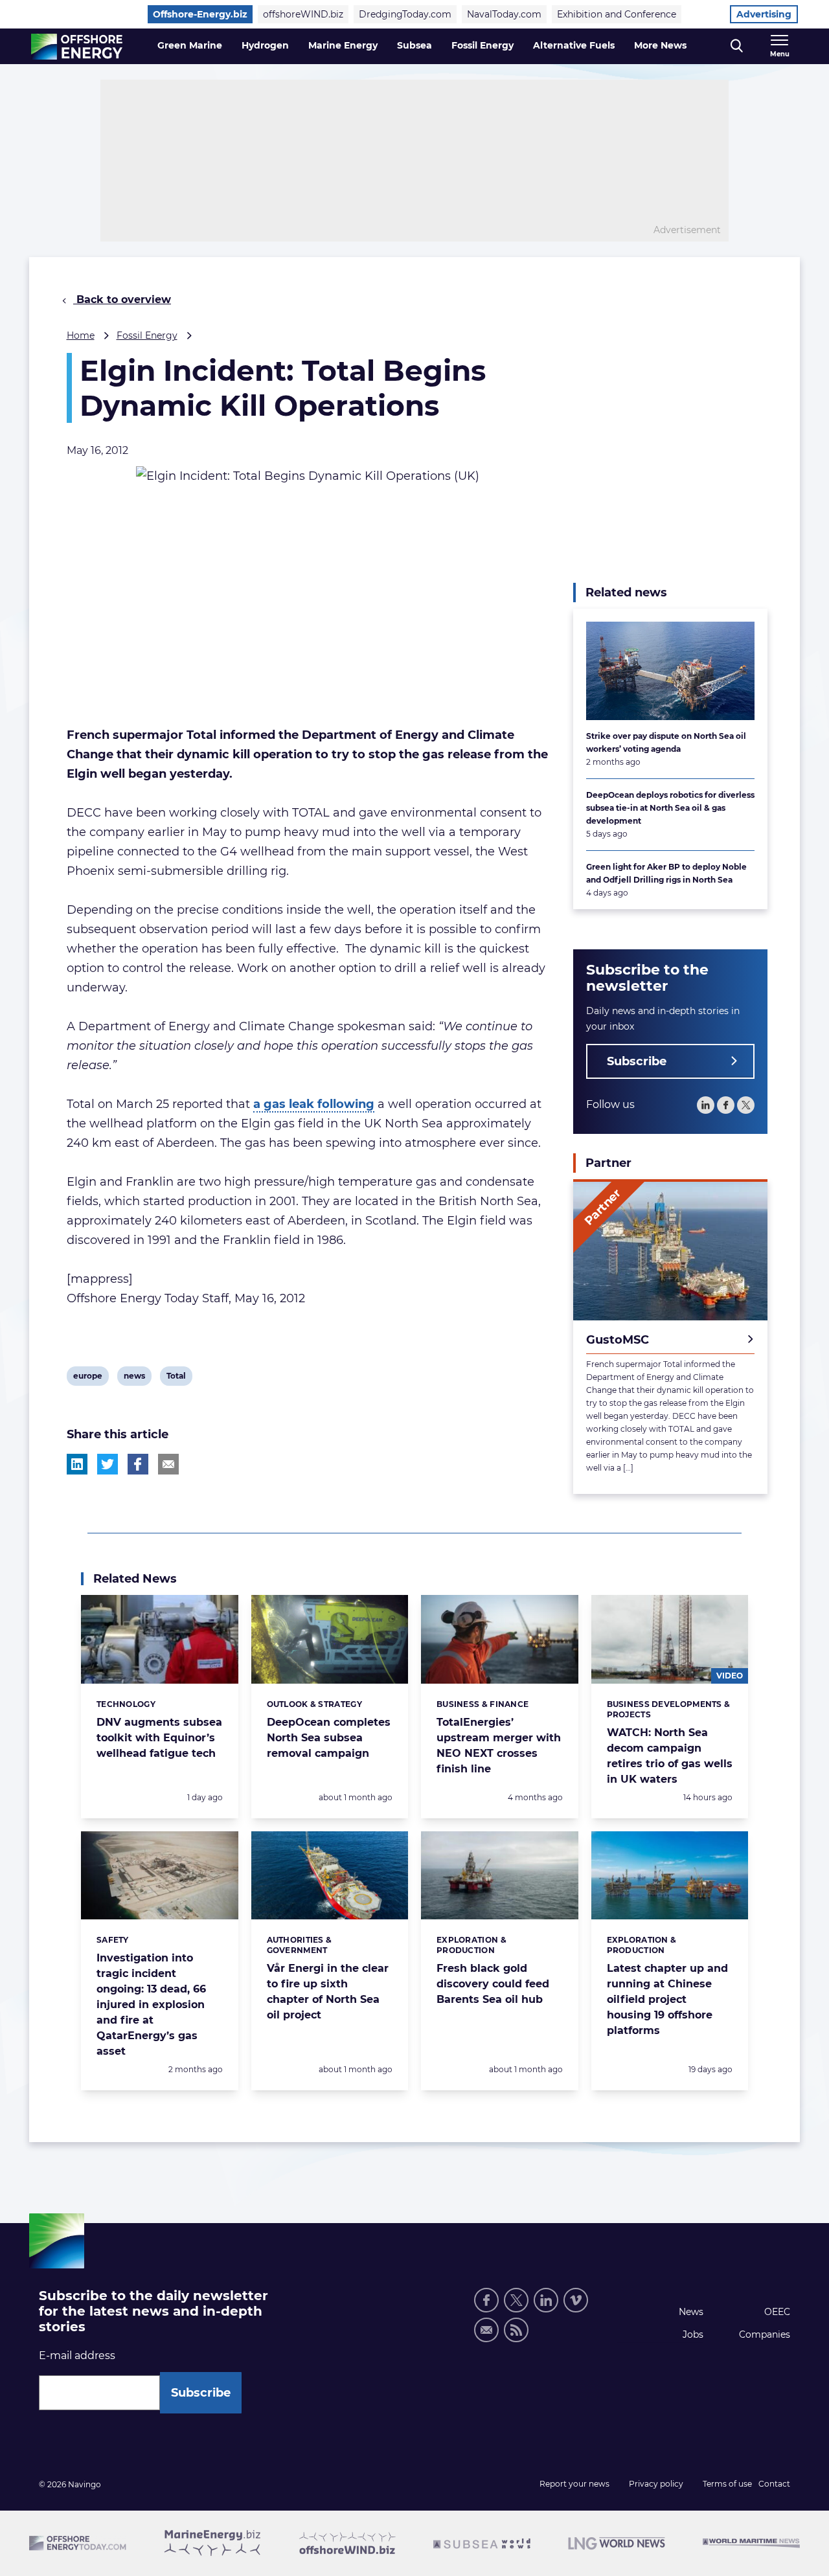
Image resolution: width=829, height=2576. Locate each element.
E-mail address (77, 2356)
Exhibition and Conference (617, 14)
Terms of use (727, 2484)
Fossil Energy (483, 45)
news (134, 1378)
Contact (774, 2484)
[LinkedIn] (706, 1105)
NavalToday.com (504, 14)
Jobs (693, 2334)
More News (660, 45)
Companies (765, 2334)
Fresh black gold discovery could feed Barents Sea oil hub (493, 1984)
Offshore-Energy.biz (200, 14)
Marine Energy (343, 45)
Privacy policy (656, 2484)
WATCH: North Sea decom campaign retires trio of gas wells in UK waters (670, 1756)
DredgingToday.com (405, 14)
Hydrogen (265, 45)
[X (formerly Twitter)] (516, 2300)
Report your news (574, 2484)
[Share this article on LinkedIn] (77, 1464)
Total (176, 1378)
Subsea (414, 45)
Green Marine (190, 45)
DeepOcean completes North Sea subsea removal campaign (329, 1738)
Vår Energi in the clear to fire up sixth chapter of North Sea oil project (328, 1992)
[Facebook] (726, 1105)
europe (87, 1378)
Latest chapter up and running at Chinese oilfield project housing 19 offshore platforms (667, 1999)
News (691, 2312)
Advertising (764, 14)
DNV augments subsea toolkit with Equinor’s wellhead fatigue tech (159, 1738)
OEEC (777, 2312)
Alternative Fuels (574, 45)
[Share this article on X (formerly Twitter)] (108, 1464)
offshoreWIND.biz (303, 14)
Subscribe (637, 1061)
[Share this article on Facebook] (138, 1464)
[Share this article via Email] (168, 1464)
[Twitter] (746, 1105)
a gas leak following (314, 1104)
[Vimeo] (576, 2300)
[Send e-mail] (486, 2330)
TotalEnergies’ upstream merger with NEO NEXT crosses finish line (499, 1746)
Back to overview (122, 299)
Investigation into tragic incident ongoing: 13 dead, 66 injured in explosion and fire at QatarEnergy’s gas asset (151, 2005)
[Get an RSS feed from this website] (516, 2330)
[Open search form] (737, 46)
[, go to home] (77, 47)
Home (81, 335)
